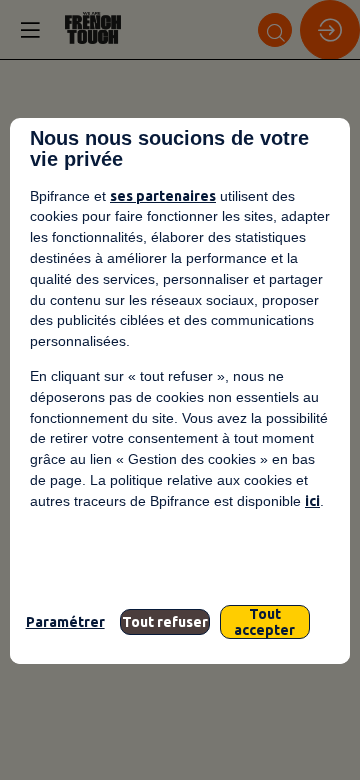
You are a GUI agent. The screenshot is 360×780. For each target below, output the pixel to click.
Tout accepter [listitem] (264, 622)
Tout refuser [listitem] (165, 622)
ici (312, 501)
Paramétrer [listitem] (65, 622)
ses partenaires (163, 196)
